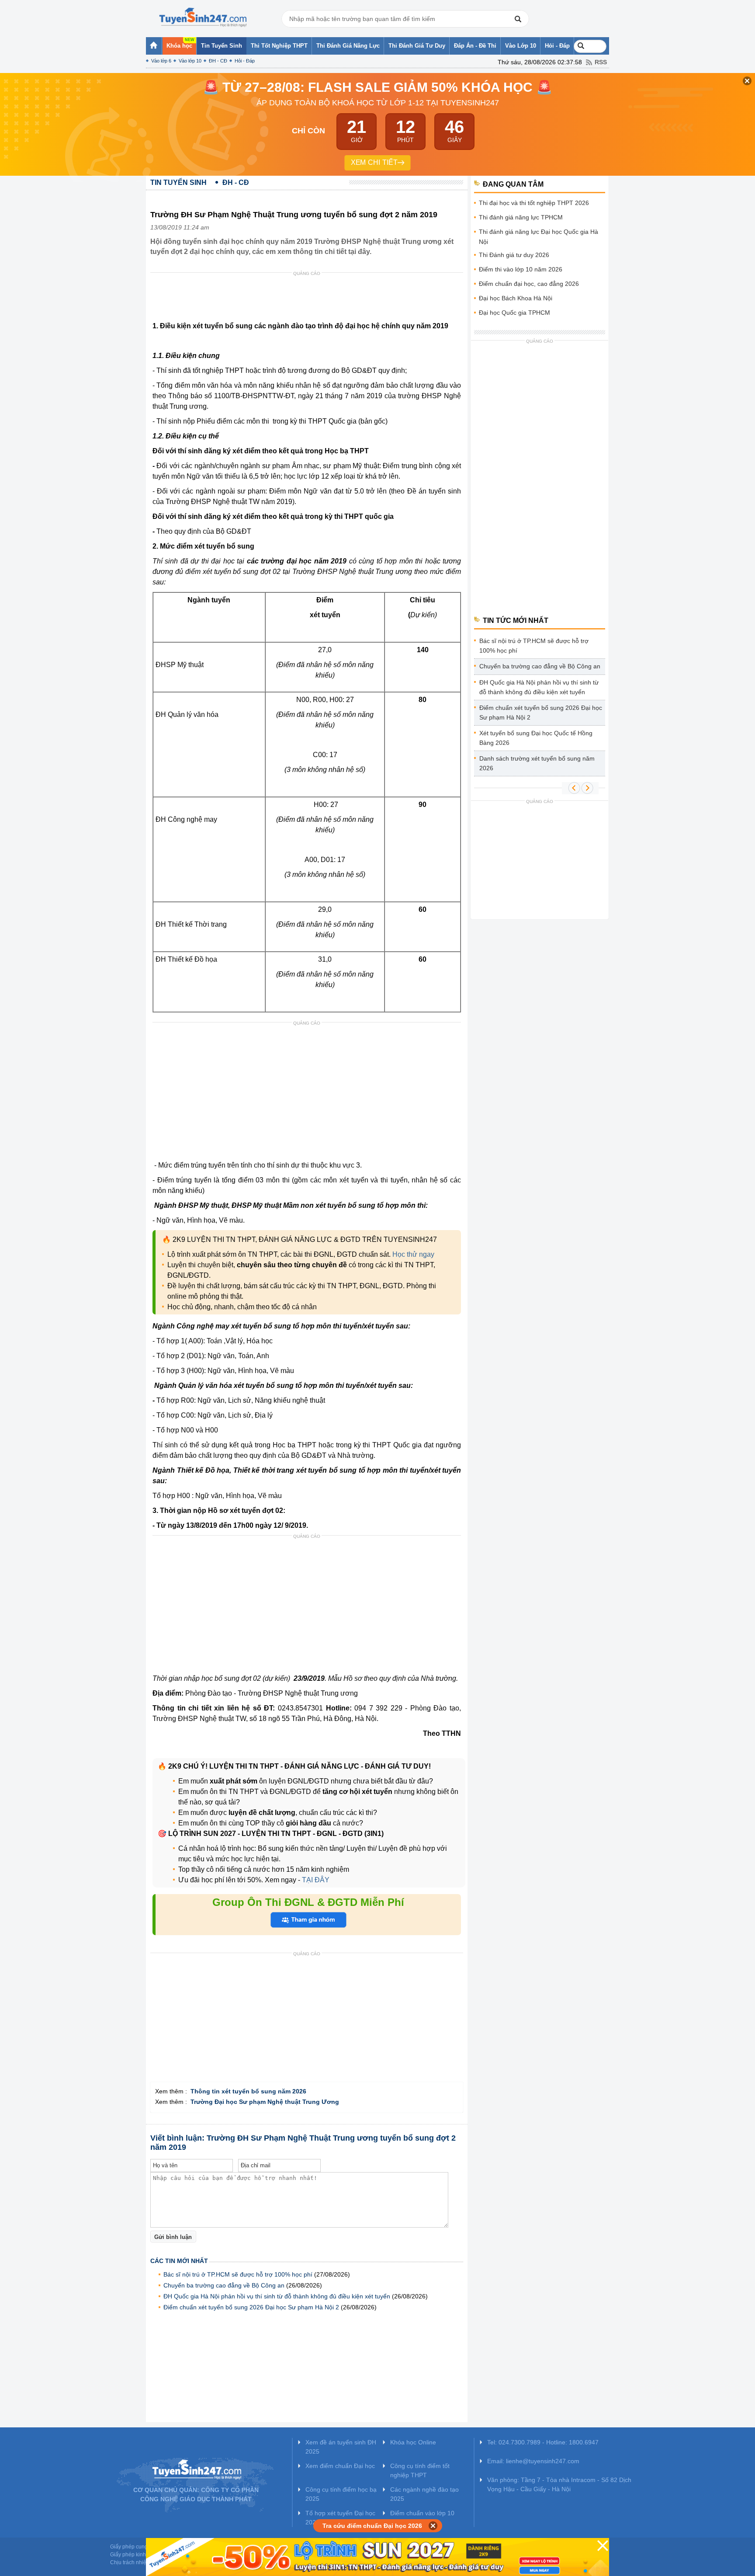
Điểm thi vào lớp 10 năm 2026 (521, 269)
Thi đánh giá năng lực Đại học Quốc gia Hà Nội (539, 237)
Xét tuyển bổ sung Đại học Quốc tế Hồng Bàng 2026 (536, 738)
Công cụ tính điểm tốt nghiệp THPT (420, 2470)
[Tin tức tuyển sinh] (203, 17)
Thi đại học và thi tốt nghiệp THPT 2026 (534, 203)
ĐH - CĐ (218, 61)
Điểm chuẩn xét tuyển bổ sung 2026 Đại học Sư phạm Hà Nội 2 (251, 2307)
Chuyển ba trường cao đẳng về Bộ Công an (224, 2285)
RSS (601, 62)
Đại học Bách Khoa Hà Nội (516, 298)
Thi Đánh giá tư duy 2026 (514, 255)
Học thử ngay (413, 1254)
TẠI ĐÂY (315, 1880)
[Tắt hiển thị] (433, 2526)
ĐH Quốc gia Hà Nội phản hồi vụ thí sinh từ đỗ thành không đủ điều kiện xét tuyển (277, 2296)
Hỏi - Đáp (245, 61)
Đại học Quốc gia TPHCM (514, 313)
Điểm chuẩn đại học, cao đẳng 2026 (529, 284)
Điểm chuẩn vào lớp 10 (422, 2513)
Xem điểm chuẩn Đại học (340, 2466)
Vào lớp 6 (161, 61)
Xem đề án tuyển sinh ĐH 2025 (341, 2447)
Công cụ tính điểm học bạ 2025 (341, 2494)
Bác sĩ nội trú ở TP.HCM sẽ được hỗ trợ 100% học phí (238, 2274)
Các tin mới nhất (179, 2261)
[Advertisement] (309, 299)
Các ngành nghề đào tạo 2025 (424, 2494)
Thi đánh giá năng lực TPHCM (521, 217)
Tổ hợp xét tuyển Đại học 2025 (340, 2518)
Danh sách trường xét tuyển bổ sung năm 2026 (537, 763)
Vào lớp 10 (190, 61)
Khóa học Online (413, 2442)
